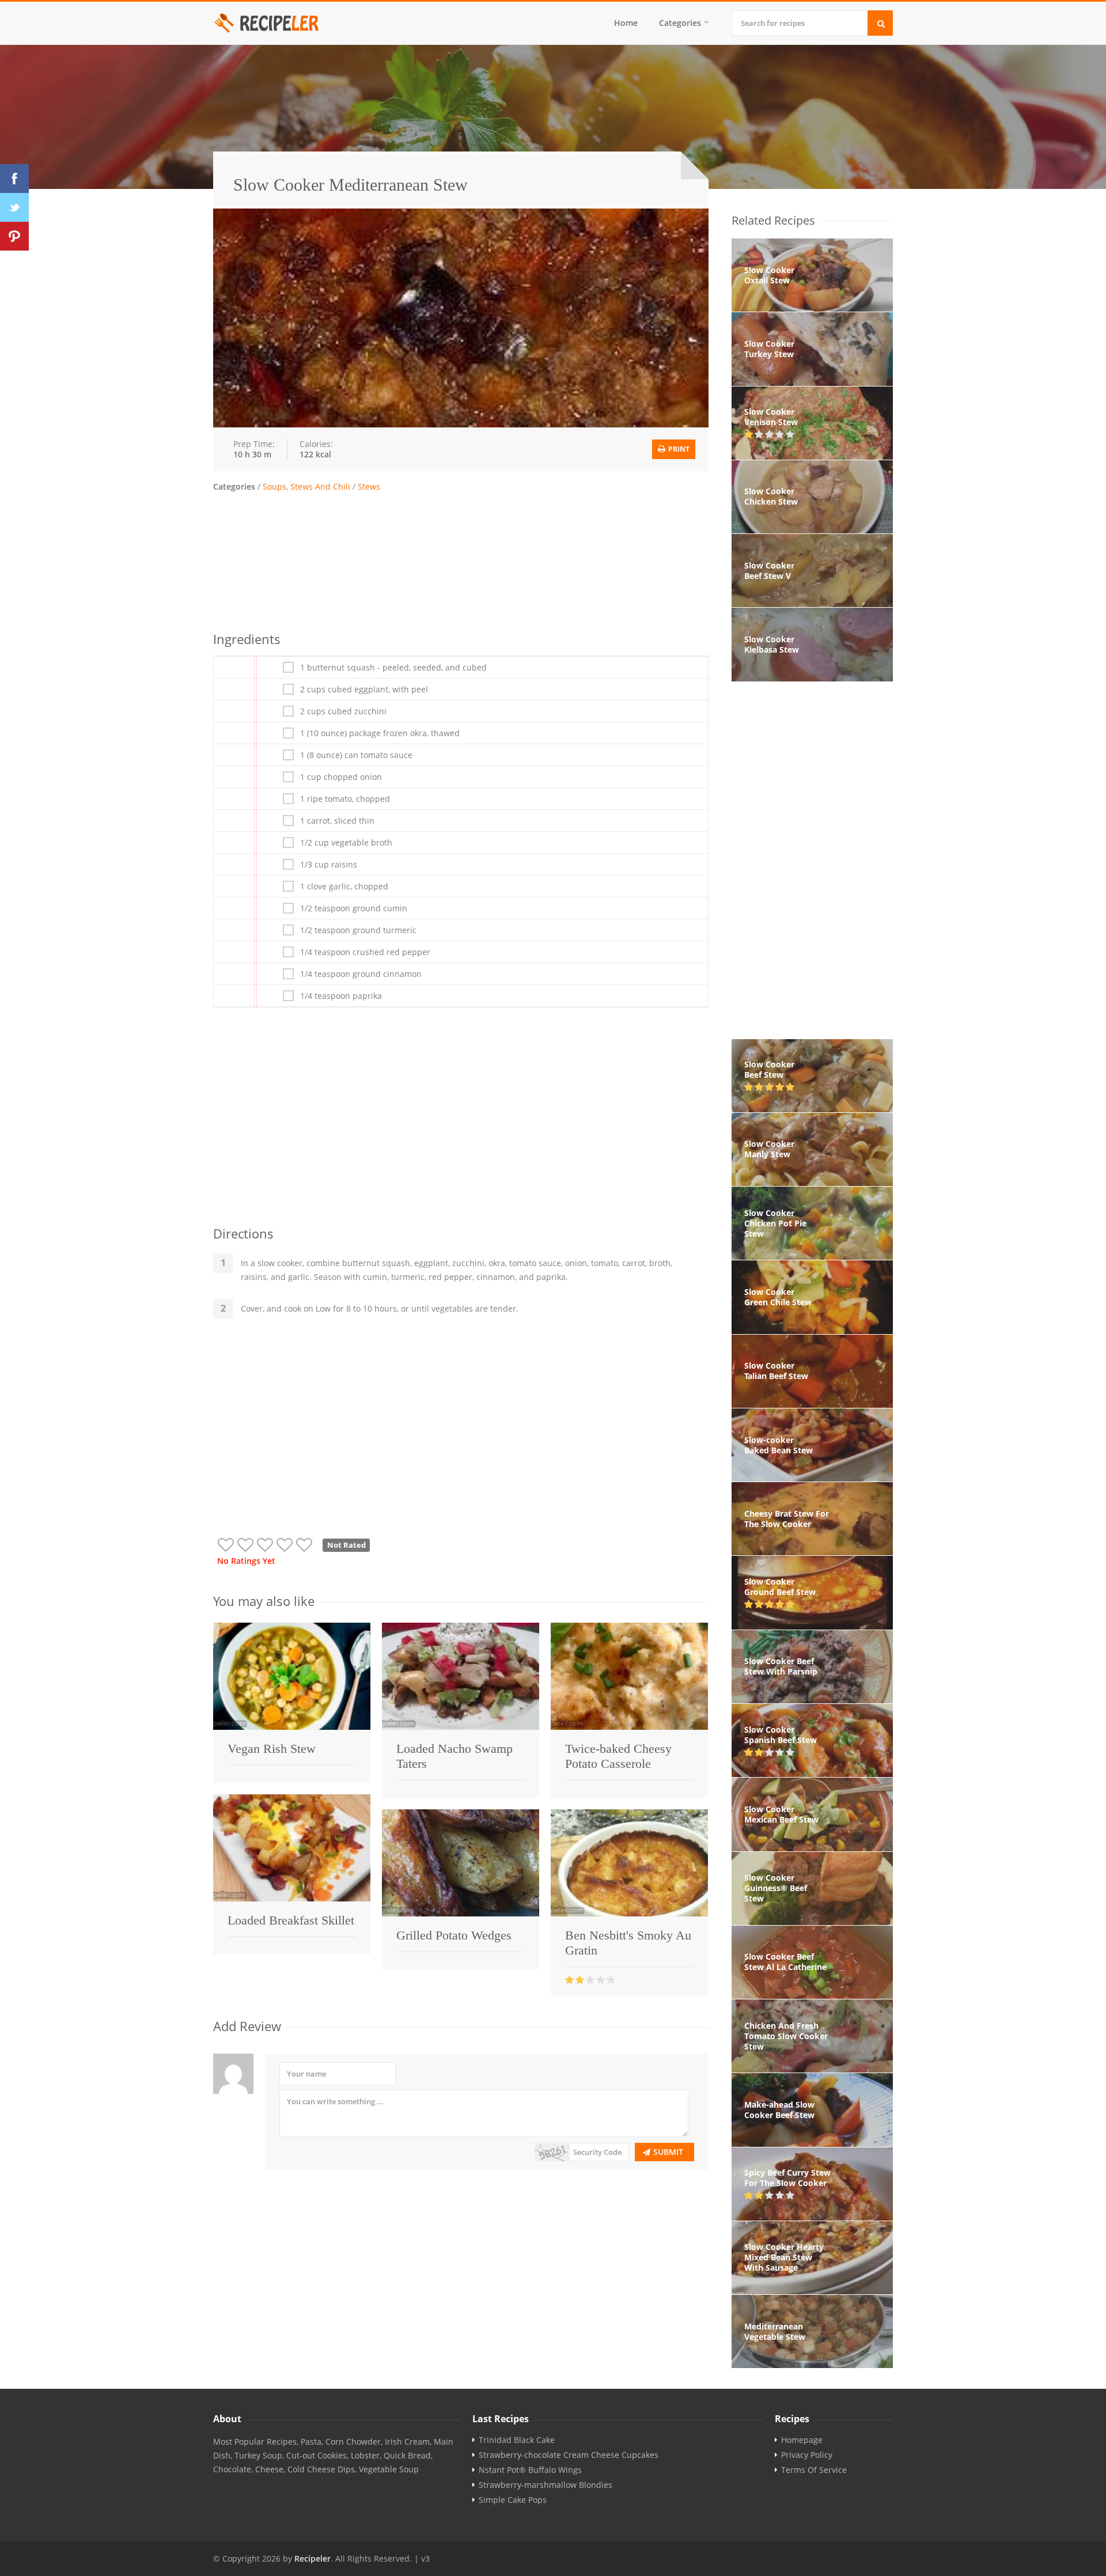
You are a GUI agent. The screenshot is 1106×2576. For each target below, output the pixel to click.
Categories (680, 23)
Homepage (802, 2440)
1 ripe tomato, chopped (345, 799)
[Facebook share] (14, 179)
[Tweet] (14, 207)
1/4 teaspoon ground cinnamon (361, 974)
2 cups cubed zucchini (343, 711)
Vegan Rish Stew (272, 1749)
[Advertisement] (461, 560)
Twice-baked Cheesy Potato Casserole (618, 1756)
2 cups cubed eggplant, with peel (364, 690)
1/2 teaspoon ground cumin (354, 908)
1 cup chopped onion (341, 777)
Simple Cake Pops (513, 2500)
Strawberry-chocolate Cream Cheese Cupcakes (569, 2455)
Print (678, 449)
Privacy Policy (807, 2455)
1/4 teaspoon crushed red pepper (365, 952)
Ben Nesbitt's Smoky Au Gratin (628, 1943)
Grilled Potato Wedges (454, 1935)
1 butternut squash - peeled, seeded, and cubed (393, 668)
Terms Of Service (814, 2470)
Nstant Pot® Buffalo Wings (530, 2470)
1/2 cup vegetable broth (346, 843)
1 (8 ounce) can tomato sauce (356, 755)
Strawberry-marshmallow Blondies (546, 2485)
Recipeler (313, 2558)
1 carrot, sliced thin (337, 821)
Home (626, 23)
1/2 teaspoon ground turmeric (358, 930)
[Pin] (14, 236)
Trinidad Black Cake (517, 2440)
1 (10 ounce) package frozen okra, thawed (380, 733)
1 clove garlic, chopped (344, 887)
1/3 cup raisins (329, 865)
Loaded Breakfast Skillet (291, 1920)
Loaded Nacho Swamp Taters (454, 1756)
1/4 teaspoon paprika (341, 996)
